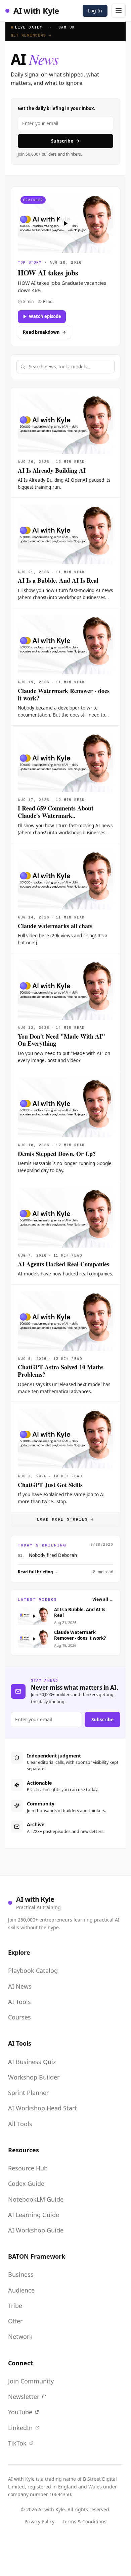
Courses (19, 2017)
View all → (103, 1599)
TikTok (17, 2443)
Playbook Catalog (33, 1970)
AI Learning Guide (34, 2215)
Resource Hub (28, 2168)
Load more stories (63, 1519)
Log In (95, 11)
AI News (20, 1986)
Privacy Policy (39, 2521)
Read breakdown (41, 332)
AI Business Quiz (32, 2062)
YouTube (20, 2412)
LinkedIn (20, 2428)
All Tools (20, 2124)
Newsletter (24, 2397)
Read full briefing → (38, 1572)
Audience (21, 2290)
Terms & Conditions (84, 2521)
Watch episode (45, 316)
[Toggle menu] (119, 11)
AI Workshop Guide (36, 2230)
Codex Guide (26, 2184)
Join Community (31, 2381)
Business (21, 2274)
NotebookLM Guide (36, 2199)
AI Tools (19, 2002)
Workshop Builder (34, 2077)
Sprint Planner (28, 2093)
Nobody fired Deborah (53, 1555)
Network (20, 2336)
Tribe (15, 2306)
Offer (15, 2321)
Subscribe (62, 141)
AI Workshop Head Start (42, 2108)
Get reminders (28, 35)
